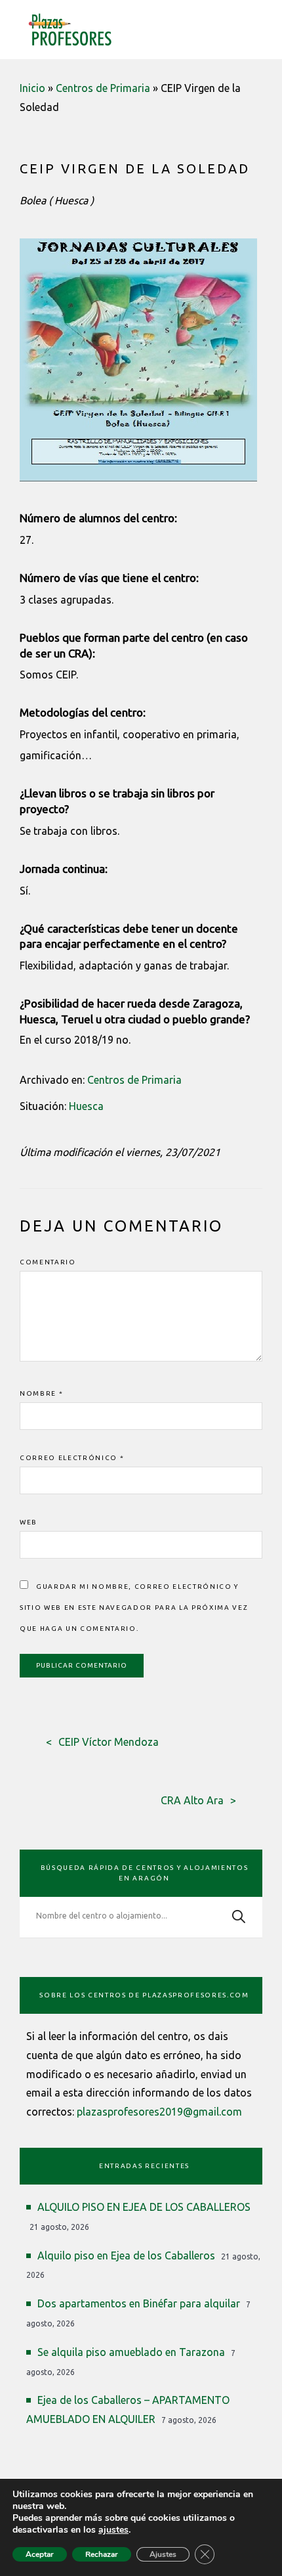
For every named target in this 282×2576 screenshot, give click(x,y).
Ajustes (163, 2554)
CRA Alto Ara (192, 1800)
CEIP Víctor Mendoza (109, 1742)
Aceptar (40, 2554)
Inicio (32, 88)
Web (29, 1522)
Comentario (48, 1262)
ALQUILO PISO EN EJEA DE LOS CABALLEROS (144, 2207)
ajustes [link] (113, 2530)
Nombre (41, 1393)
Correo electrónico (72, 1458)
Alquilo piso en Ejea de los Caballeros (126, 2255)
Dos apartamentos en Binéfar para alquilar (139, 2303)
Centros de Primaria (103, 88)
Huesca (86, 1106)
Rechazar (102, 2554)
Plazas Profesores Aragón (70, 30)
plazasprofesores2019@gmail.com (159, 2112)
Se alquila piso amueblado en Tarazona (131, 2352)
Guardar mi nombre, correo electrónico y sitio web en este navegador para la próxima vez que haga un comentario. (134, 1608)
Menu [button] (254, 27)
